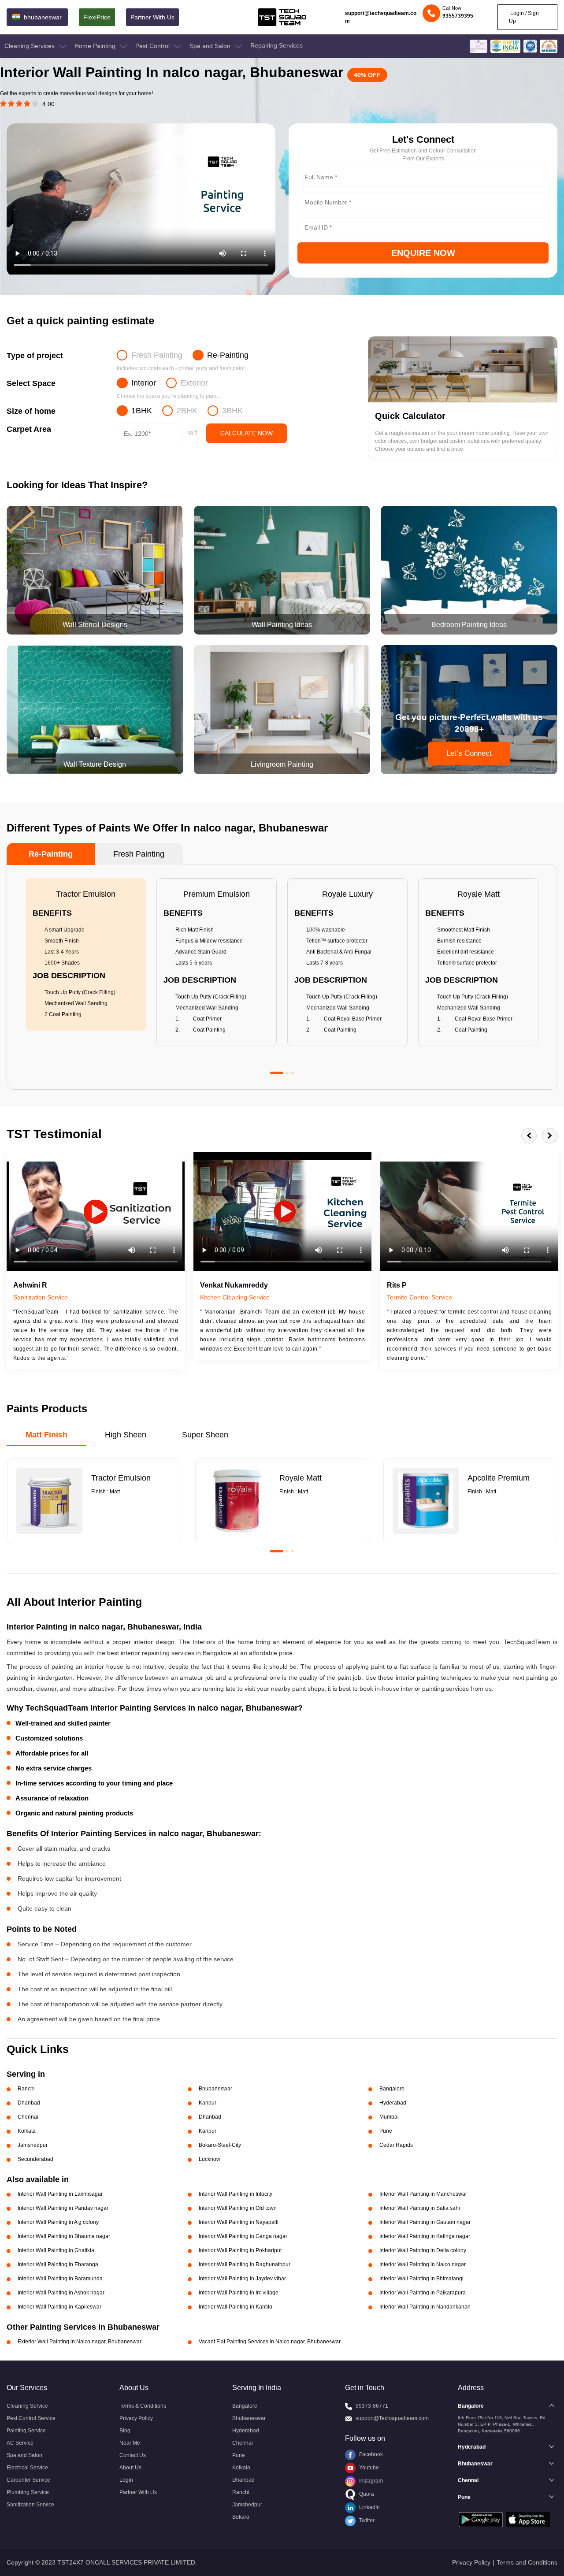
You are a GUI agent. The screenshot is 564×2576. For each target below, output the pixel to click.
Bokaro (241, 2517)
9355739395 (458, 16)
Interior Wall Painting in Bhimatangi (421, 2279)
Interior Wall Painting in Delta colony (423, 2250)
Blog (125, 2431)
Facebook (370, 2454)
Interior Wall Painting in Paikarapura (423, 2293)
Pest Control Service (31, 2418)
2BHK (187, 411)
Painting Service (26, 2431)
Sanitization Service (30, 2505)
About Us (130, 2468)
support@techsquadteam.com (381, 17)
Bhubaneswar (249, 2418)
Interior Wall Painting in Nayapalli (239, 2222)
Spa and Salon (211, 46)
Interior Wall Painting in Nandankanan (425, 2307)
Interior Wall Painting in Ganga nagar (243, 2236)
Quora (366, 2494)
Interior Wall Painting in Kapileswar (59, 2307)
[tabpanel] (86, 954)
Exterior (194, 383)
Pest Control (153, 46)
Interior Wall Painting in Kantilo (236, 2307)
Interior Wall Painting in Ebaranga (58, 2264)
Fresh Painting (157, 355)
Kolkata (241, 2468)
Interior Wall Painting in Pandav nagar (63, 2208)
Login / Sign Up (524, 17)
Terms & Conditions (143, 2406)
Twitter (366, 2520)
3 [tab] (293, 1073)
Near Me (130, 2443)
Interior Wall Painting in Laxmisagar (60, 2194)
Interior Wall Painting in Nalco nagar (423, 2264)
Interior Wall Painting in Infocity (236, 2194)
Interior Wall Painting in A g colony (58, 2222)
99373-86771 (372, 2406)
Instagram (370, 2481)
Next (550, 1136)
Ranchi (241, 2492)
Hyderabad (246, 2431)
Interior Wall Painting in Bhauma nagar (64, 2236)
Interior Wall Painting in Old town (238, 2208)
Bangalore (245, 2406)
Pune (239, 2455)
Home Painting (96, 46)
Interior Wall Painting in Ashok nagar (61, 2293)
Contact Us (133, 2455)
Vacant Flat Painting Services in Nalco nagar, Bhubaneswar (270, 2342)
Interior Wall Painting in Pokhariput (240, 2250)
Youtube (368, 2468)
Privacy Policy (136, 2418)
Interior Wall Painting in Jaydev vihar (242, 2279)
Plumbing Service (28, 2492)
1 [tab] (277, 1073)
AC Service (20, 2443)
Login (126, 2480)
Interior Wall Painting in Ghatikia (56, 2250)
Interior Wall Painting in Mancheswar (423, 2194)
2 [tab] (287, 1073)
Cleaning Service (27, 2406)
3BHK (232, 411)
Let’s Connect (469, 753)
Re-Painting (228, 355)
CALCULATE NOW (247, 433)
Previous (529, 1136)
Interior (144, 383)
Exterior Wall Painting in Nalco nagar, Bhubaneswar (80, 2342)
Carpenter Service (28, 2480)
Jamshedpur (247, 2505)
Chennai (243, 2443)
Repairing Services (276, 45)
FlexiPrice (97, 17)
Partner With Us (152, 17)
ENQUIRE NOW (423, 253)
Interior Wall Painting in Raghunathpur (245, 2264)
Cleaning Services (30, 46)
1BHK (142, 411)
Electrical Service (27, 2468)
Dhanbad (243, 2480)
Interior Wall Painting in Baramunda (60, 2279)
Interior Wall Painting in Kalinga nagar (425, 2236)
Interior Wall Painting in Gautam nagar (425, 2222)
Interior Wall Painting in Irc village (239, 2293)
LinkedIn (369, 2507)
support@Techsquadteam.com (392, 2418)
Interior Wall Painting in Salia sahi (420, 2208)
